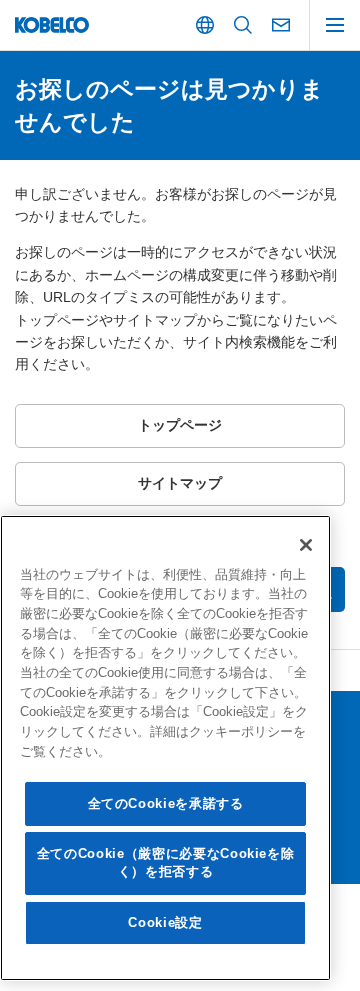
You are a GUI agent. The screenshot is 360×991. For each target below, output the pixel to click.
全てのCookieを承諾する (166, 803)
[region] (165, 748)
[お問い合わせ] (281, 25)
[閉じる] (306, 545)
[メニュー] (335, 25)
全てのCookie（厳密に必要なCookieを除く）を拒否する (166, 862)
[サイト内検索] (243, 25)
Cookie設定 (165, 922)
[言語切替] (205, 25)
